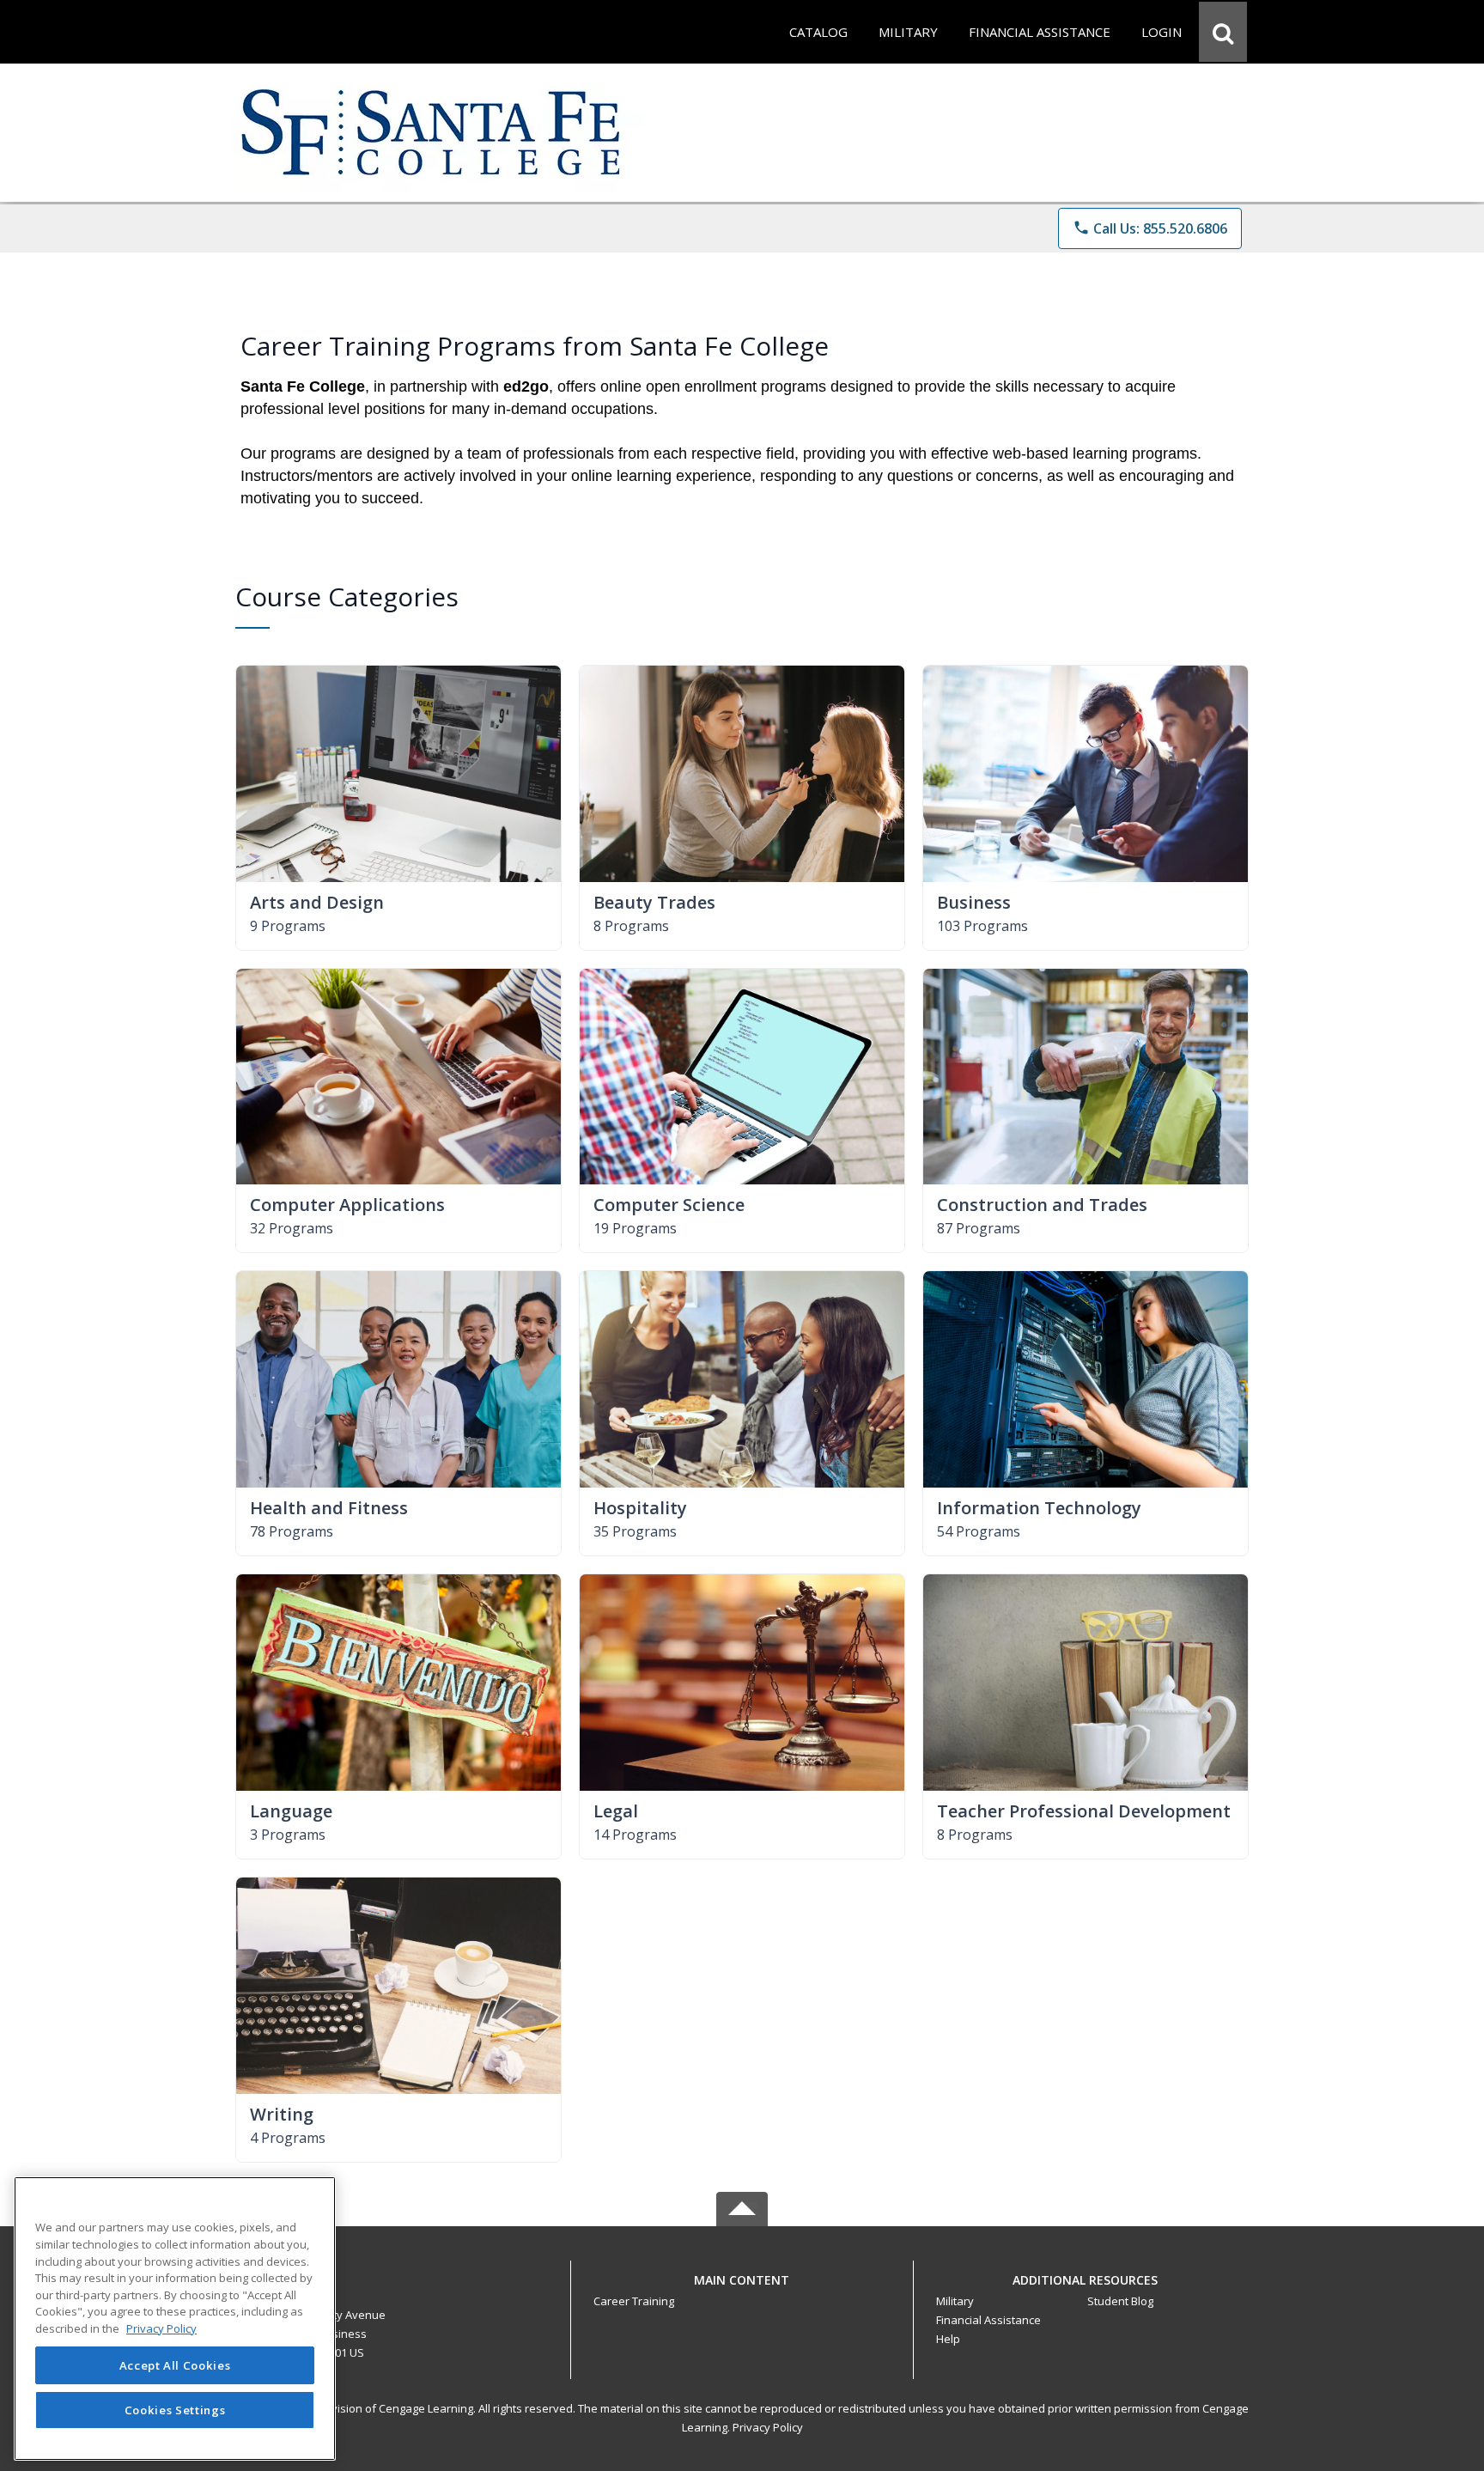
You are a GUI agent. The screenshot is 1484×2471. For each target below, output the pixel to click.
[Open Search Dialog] (1223, 32)
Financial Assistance (988, 2320)
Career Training (634, 2301)
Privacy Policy (768, 2427)
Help (948, 2339)
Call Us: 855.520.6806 (1150, 228)
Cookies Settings (175, 2409)
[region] (175, 2319)
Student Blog (1120, 2301)
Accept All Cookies (175, 2365)
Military (955, 2301)
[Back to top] (742, 2289)
